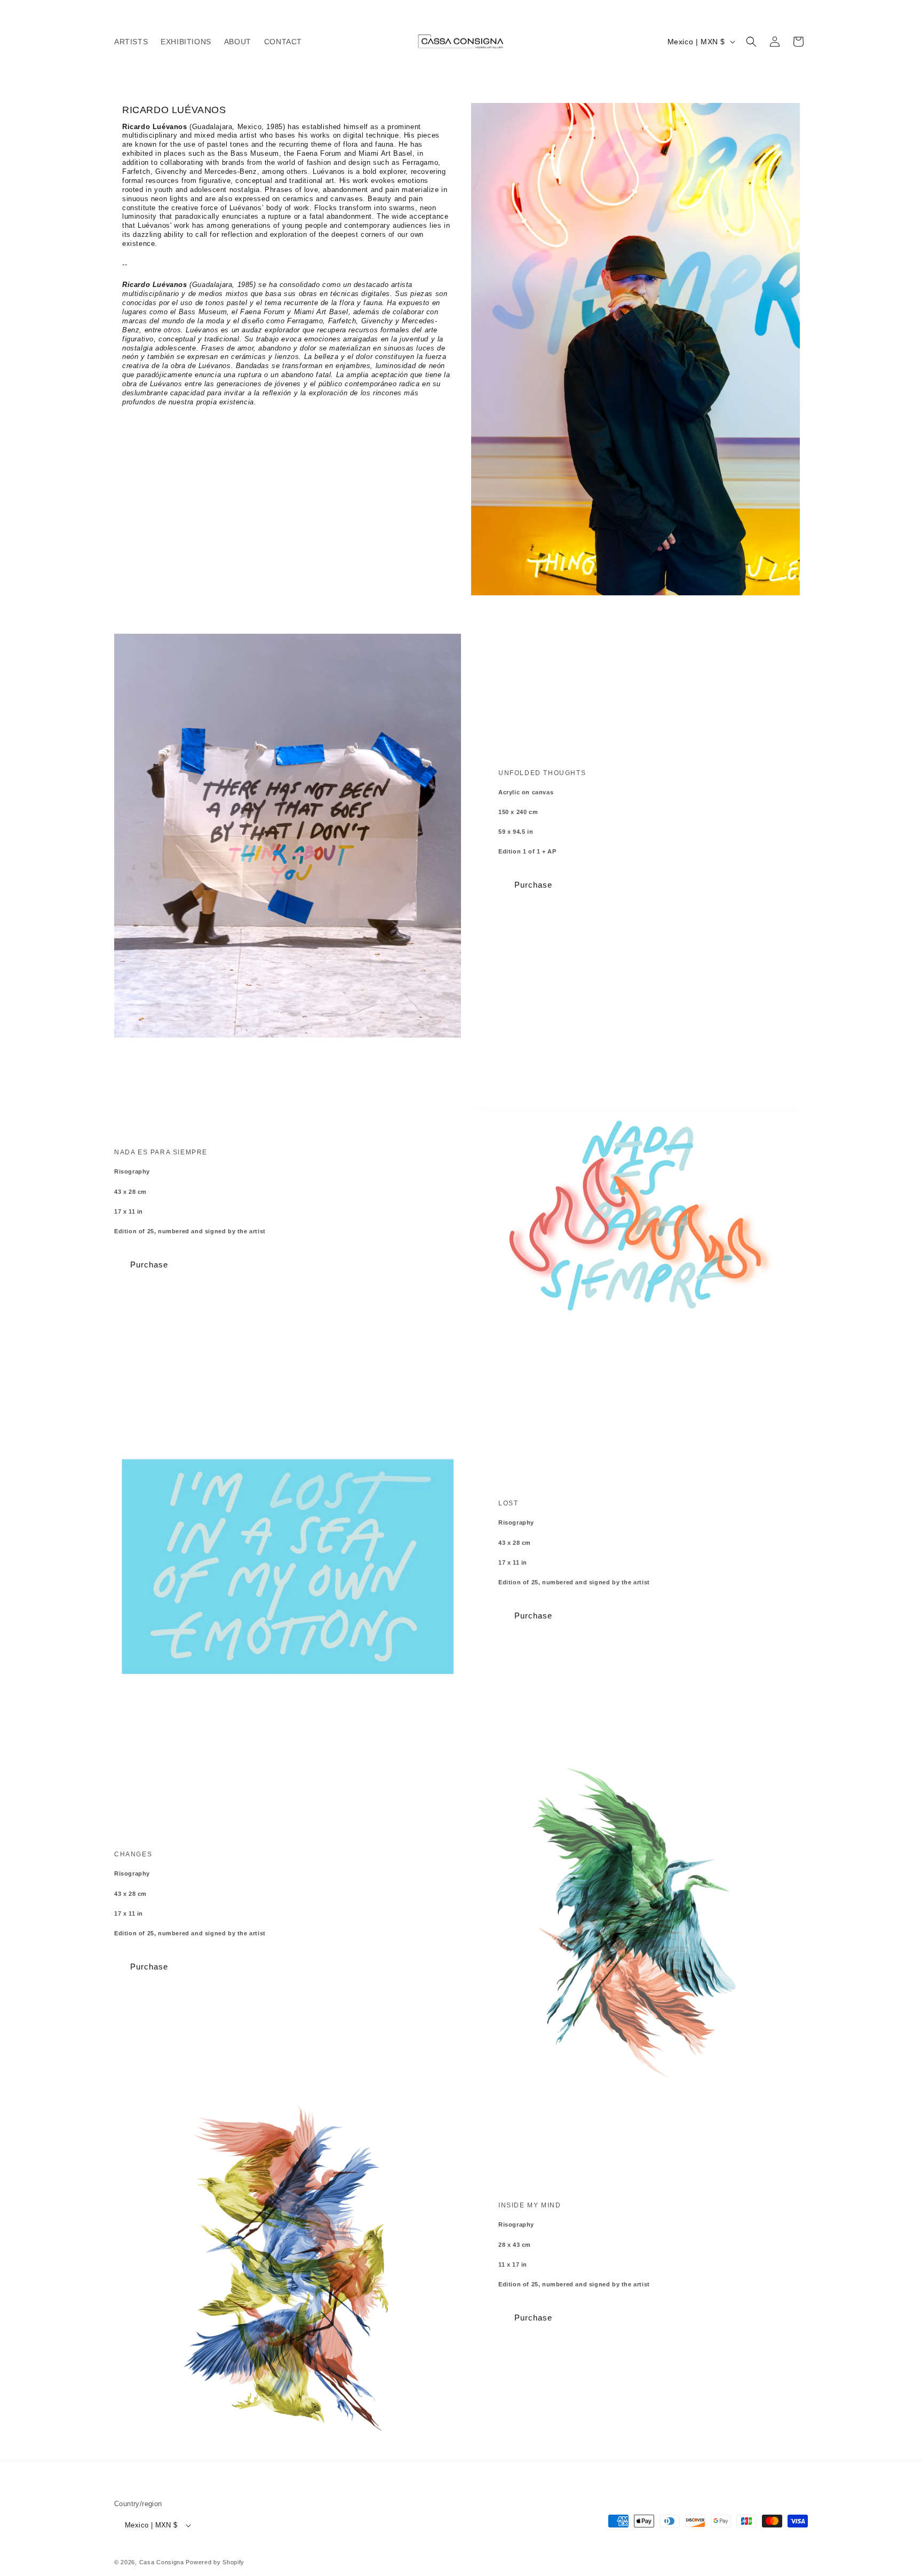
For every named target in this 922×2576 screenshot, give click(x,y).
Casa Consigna (162, 2562)
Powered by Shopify (215, 2562)
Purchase (533, 885)
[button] (751, 42)
